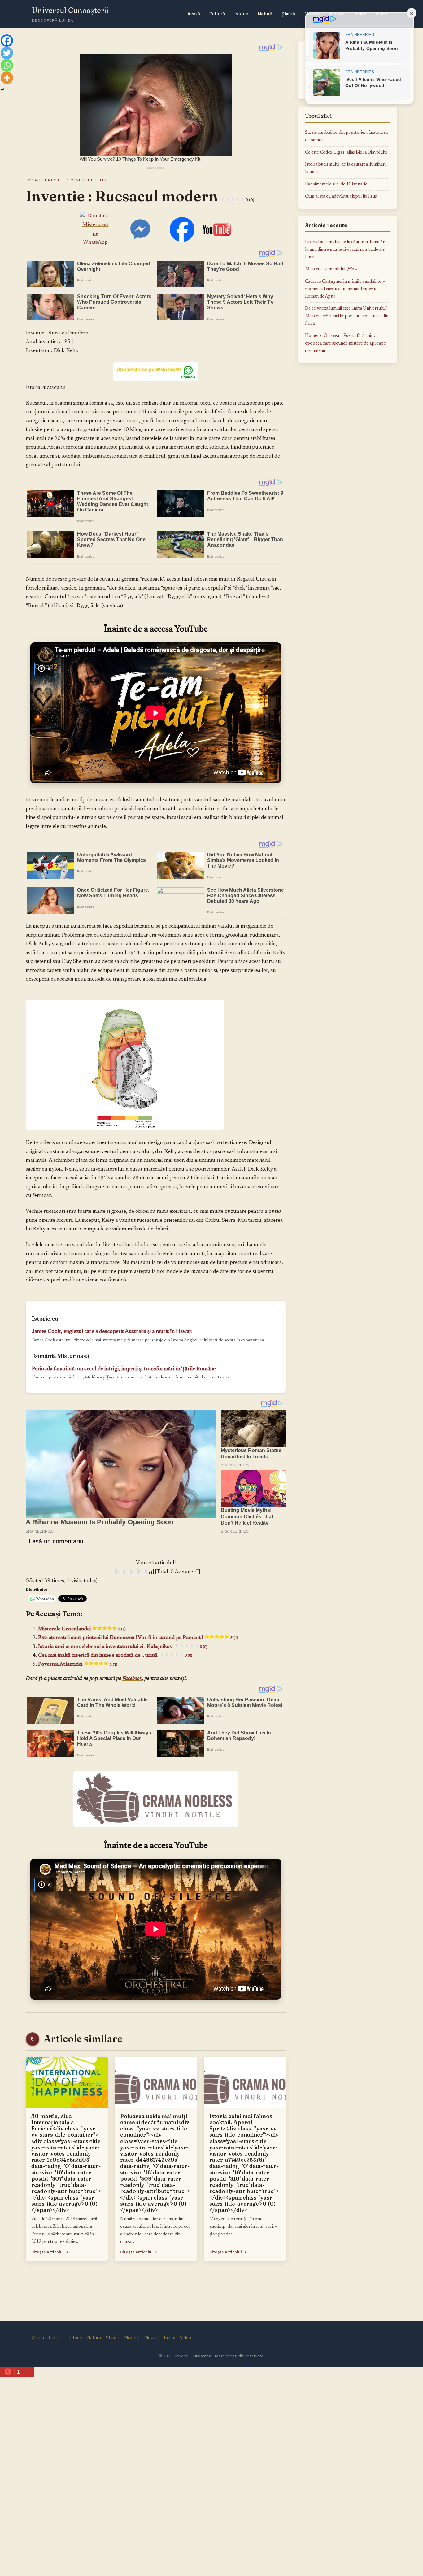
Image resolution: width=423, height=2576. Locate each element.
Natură (265, 14)
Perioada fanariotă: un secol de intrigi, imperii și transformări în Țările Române (124, 1369)
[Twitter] (7, 53)
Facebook (132, 1679)
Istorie (241, 14)
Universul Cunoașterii (70, 10)
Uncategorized (43, 180)
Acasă (194, 14)
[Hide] (2, 90)
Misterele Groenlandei (82, 1629)
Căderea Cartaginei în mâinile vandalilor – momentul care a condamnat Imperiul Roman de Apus (345, 289)
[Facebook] (7, 41)
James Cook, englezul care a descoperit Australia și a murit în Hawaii (112, 1332)
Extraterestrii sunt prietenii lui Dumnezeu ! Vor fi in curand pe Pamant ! (138, 1638)
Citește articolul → (50, 2252)
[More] (7, 78)
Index (169, 2337)
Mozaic (151, 2337)
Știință (288, 14)
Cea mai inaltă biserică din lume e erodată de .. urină (115, 1656)
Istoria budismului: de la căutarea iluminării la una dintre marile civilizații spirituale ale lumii (346, 250)
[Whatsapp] (7, 65)
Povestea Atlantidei (78, 1664)
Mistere (132, 2337)
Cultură (217, 14)
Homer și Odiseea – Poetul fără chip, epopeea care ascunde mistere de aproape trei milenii (345, 343)
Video (185, 2337)
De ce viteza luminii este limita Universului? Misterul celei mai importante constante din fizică (347, 316)
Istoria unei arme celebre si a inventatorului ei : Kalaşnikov (123, 1647)
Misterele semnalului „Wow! (332, 269)
